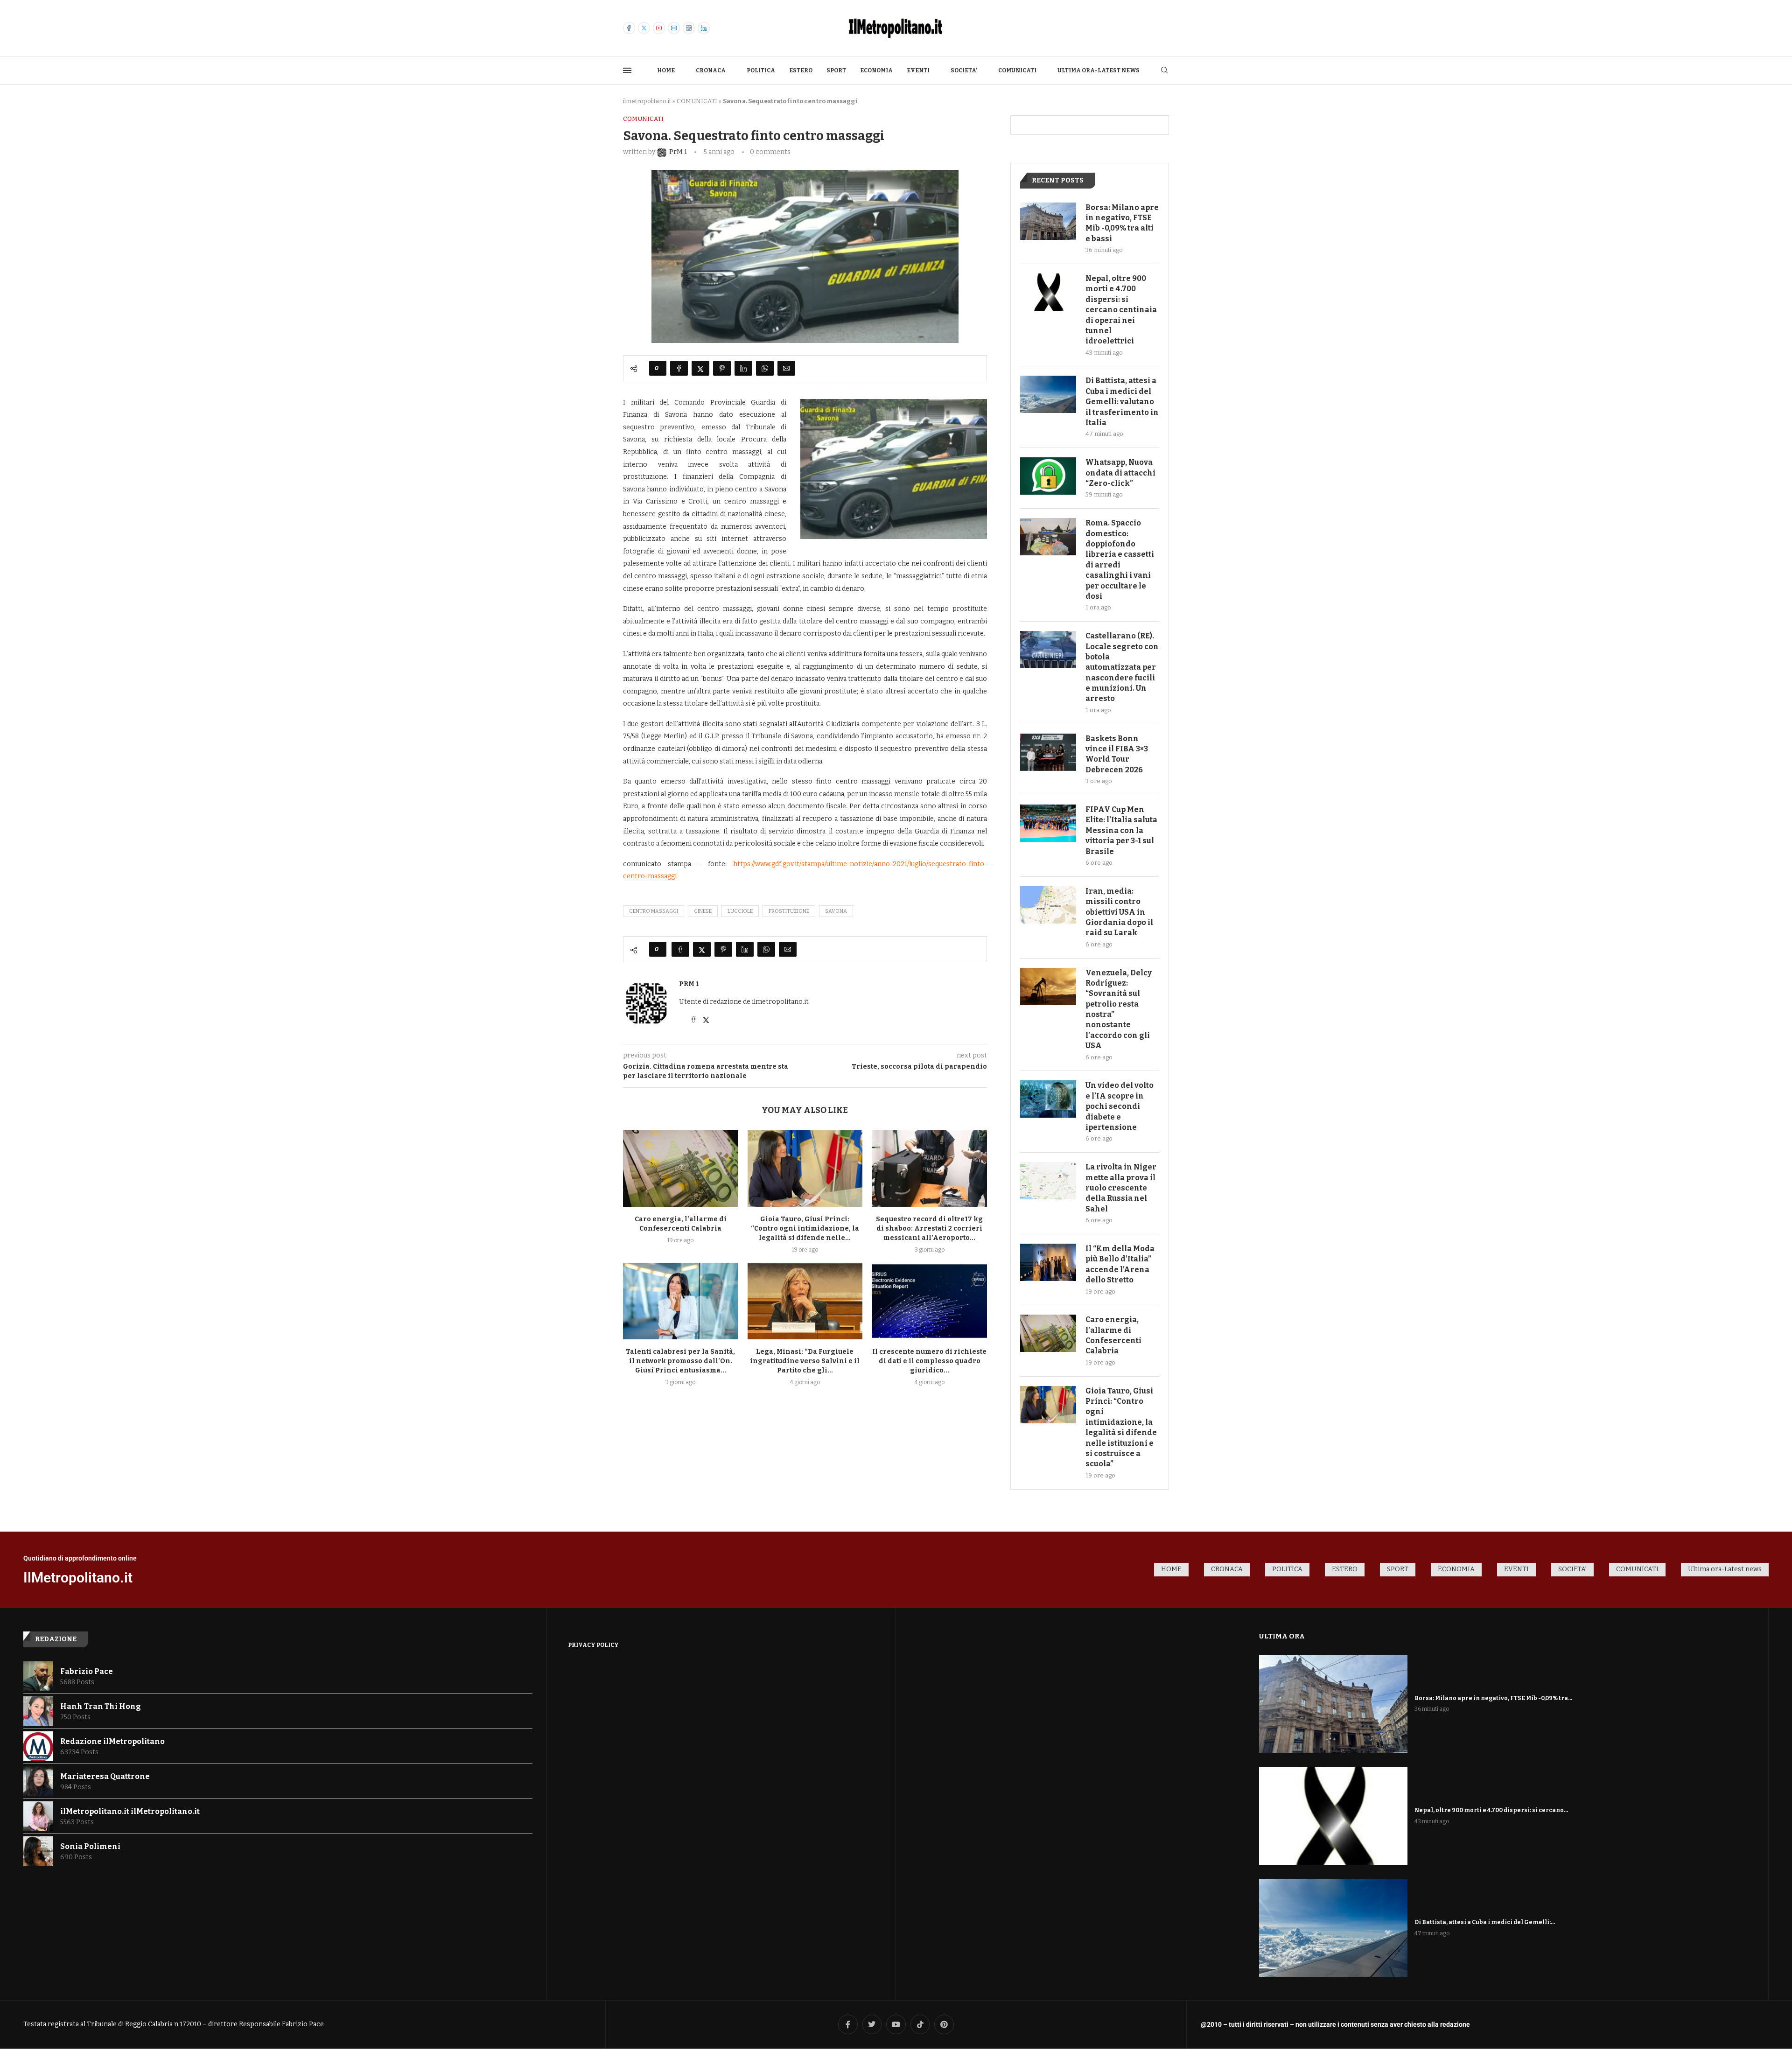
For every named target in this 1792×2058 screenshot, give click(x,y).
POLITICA (761, 70)
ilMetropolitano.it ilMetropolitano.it (130, 1811)
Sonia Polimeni (90, 1846)
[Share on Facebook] (679, 368)
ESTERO (801, 70)
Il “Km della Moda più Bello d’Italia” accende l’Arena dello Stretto (1120, 1264)
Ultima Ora (1282, 1636)
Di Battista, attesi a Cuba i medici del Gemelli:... (1485, 1922)
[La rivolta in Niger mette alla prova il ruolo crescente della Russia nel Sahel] (1048, 1181)
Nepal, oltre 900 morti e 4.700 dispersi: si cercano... (1491, 1810)
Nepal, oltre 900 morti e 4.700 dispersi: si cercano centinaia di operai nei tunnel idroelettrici (1121, 310)
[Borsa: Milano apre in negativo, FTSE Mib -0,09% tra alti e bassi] (1048, 221)
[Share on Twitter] (700, 368)
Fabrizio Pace (87, 1671)
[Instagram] (689, 28)
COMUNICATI (1017, 70)
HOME (666, 70)
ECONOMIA (876, 70)
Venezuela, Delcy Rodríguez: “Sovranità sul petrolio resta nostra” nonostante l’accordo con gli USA (1119, 1009)
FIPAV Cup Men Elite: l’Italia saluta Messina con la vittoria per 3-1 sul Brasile (1121, 830)
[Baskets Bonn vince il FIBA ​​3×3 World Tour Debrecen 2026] (1048, 752)
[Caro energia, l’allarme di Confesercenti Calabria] (681, 1169)
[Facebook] (629, 28)
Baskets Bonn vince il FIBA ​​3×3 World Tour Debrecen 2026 (1117, 754)
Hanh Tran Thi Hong (101, 1706)
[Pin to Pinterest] (722, 368)
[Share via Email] (786, 368)
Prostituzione (789, 911)
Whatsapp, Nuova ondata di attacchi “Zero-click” (1120, 473)
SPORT (836, 70)
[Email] (674, 28)
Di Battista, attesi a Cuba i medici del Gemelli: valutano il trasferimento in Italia (1122, 402)
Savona (836, 911)
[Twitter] (644, 28)
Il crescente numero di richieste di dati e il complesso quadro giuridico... (929, 1361)
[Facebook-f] (848, 2024)
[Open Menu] (627, 70)
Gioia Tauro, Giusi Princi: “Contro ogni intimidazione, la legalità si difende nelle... (805, 1228)
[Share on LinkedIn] (743, 368)
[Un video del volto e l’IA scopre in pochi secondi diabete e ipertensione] (1048, 1099)
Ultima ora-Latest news (1099, 70)
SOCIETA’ (964, 70)
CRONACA (711, 70)
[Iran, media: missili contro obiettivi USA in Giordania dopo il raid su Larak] (1048, 905)
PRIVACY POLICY (593, 1645)
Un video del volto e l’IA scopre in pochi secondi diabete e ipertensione (1120, 1106)
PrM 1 (689, 984)
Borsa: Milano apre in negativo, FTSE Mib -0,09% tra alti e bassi (1122, 223)
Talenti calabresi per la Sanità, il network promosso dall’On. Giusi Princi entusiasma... (680, 1361)
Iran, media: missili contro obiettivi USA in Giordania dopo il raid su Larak (1119, 912)
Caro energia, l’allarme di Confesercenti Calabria (1113, 1335)
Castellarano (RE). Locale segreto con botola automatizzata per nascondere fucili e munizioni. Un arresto (1122, 667)
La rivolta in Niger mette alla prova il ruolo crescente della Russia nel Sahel (1121, 1188)
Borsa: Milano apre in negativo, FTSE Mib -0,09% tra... (1493, 1698)
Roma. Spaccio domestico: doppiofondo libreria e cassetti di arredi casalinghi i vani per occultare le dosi (1120, 560)
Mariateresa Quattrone (105, 1776)
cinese (703, 911)
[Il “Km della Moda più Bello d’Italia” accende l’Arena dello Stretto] (1048, 1262)
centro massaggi (654, 911)
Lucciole (740, 911)
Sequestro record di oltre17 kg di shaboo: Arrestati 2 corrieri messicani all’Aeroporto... (929, 1228)
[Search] (1164, 71)
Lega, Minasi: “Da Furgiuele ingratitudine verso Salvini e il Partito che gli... (805, 1361)
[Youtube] (659, 28)
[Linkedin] (704, 28)
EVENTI (918, 70)
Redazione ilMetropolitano (112, 1741)
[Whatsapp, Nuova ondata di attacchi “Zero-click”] (1048, 476)
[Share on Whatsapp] (765, 368)
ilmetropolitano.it (647, 101)
